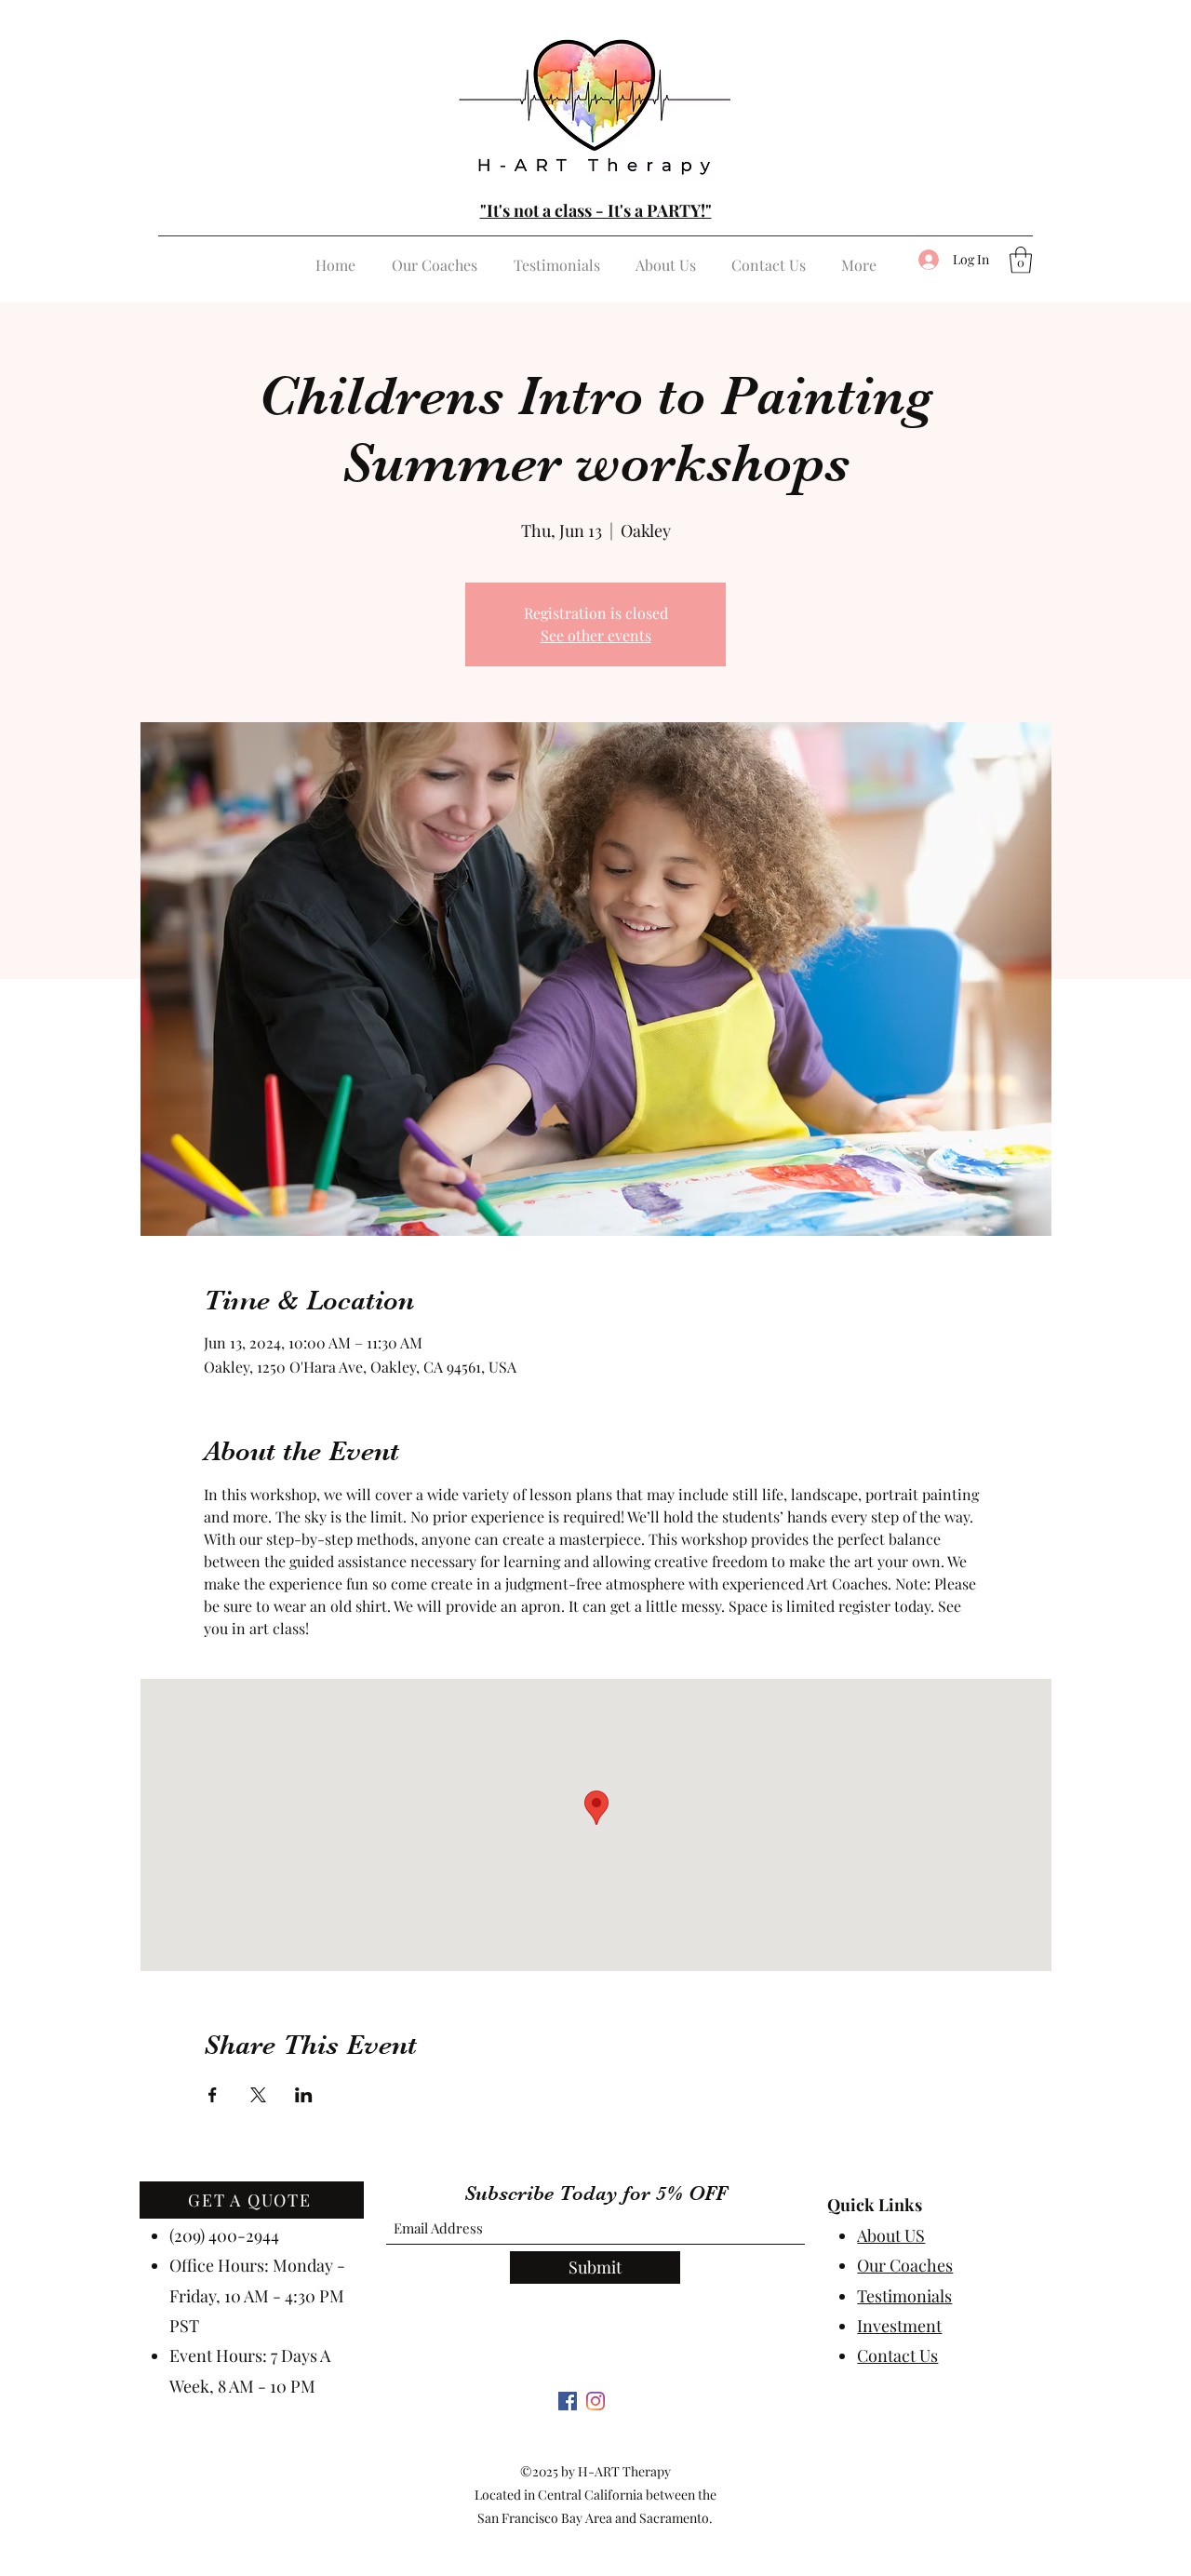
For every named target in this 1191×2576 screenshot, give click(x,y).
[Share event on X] (258, 2095)
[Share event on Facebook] (213, 2095)
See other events (596, 635)
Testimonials (904, 2296)
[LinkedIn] (595, 2401)
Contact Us (897, 2355)
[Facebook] (568, 2401)
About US (891, 2235)
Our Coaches (905, 2265)
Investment (899, 2326)
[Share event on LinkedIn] (304, 2095)
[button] (1021, 260)
